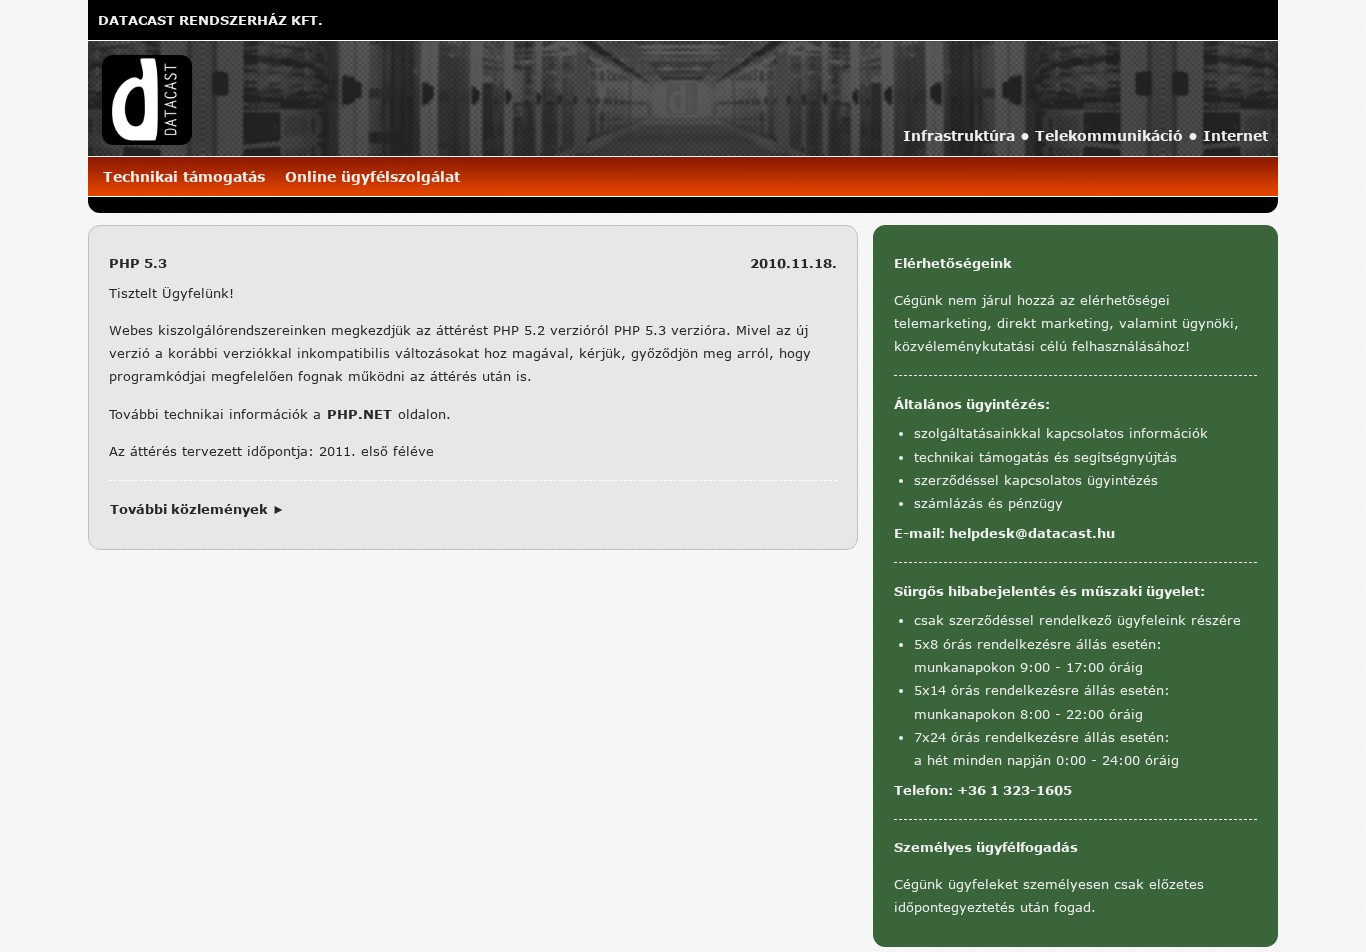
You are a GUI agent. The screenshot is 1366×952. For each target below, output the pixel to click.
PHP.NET (359, 414)
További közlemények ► (197, 509)
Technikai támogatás (184, 176)
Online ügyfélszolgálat (372, 176)
